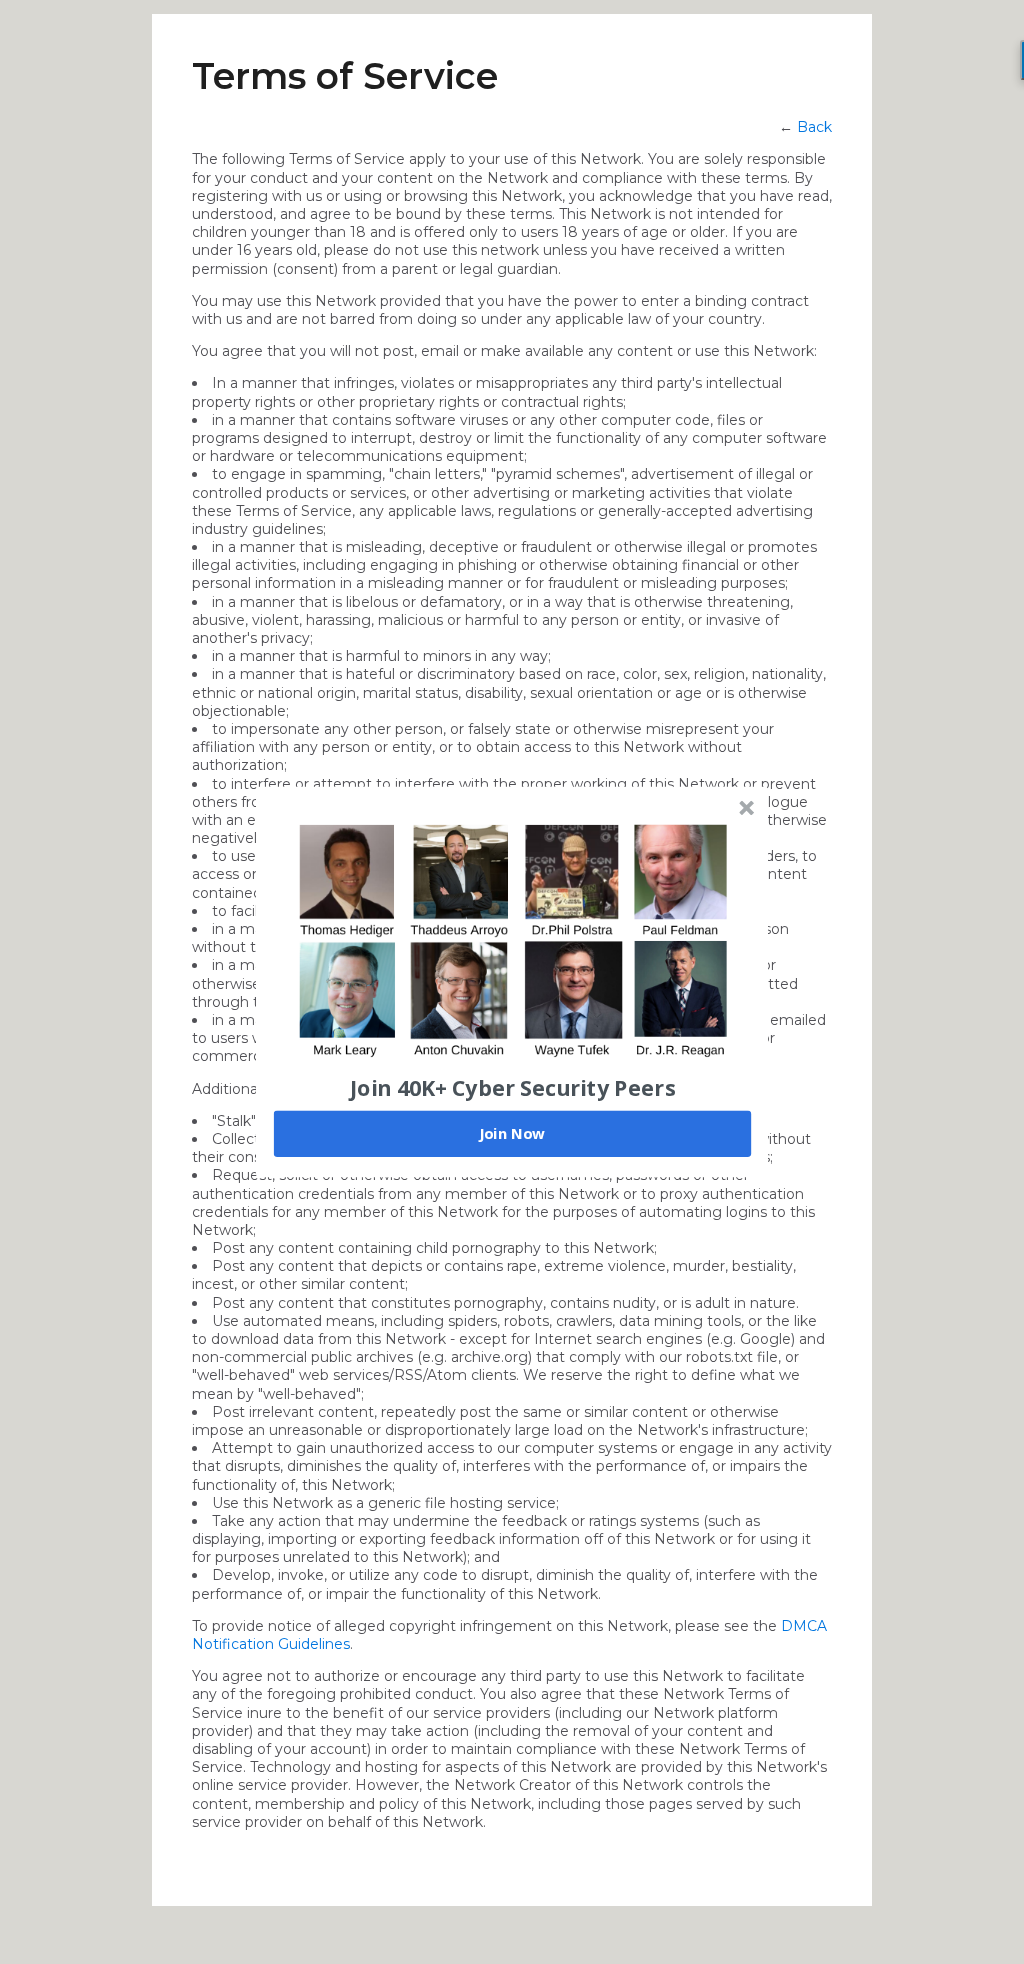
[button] (513, 1087)
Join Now (512, 1133)
